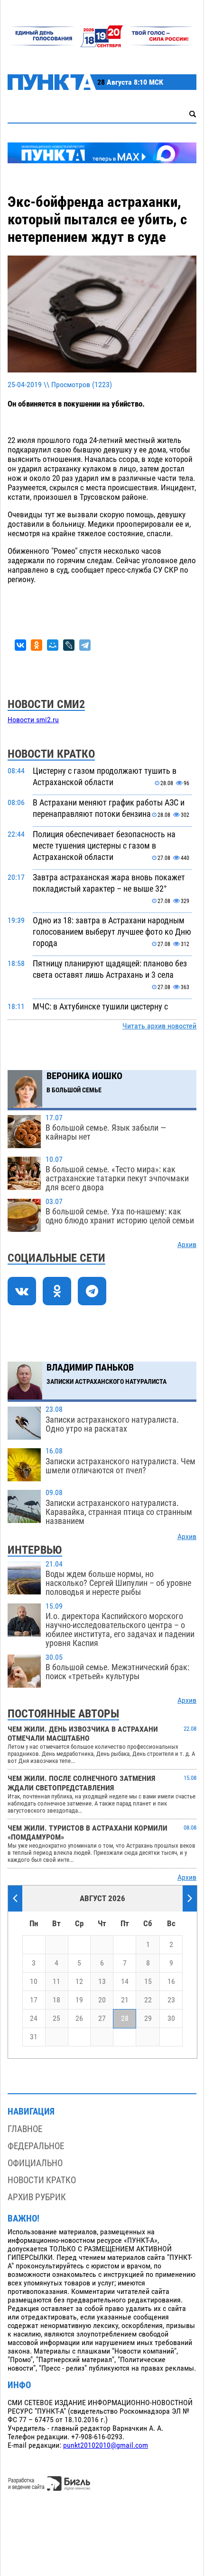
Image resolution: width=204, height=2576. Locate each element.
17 (34, 2000)
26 (79, 2018)
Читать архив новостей (159, 1026)
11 (56, 1982)
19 (79, 2000)
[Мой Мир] (53, 645)
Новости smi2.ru (33, 720)
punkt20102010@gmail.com (106, 2445)
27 (102, 2018)
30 (171, 2018)
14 (125, 1982)
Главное (25, 2129)
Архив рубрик (37, 2197)
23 (171, 2000)
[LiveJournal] (69, 645)
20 (102, 2000)
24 (34, 2018)
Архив (187, 1245)
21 (125, 2000)
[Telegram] (85, 645)
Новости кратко (42, 2180)
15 (148, 1982)
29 (148, 2018)
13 (102, 1982)
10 (34, 1982)
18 (56, 2000)
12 (79, 1982)
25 (56, 2018)
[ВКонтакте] (20, 645)
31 (34, 2037)
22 (148, 2000)
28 (125, 2018)
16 (171, 1982)
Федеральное (36, 2146)
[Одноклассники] (37, 645)
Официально (35, 2163)
